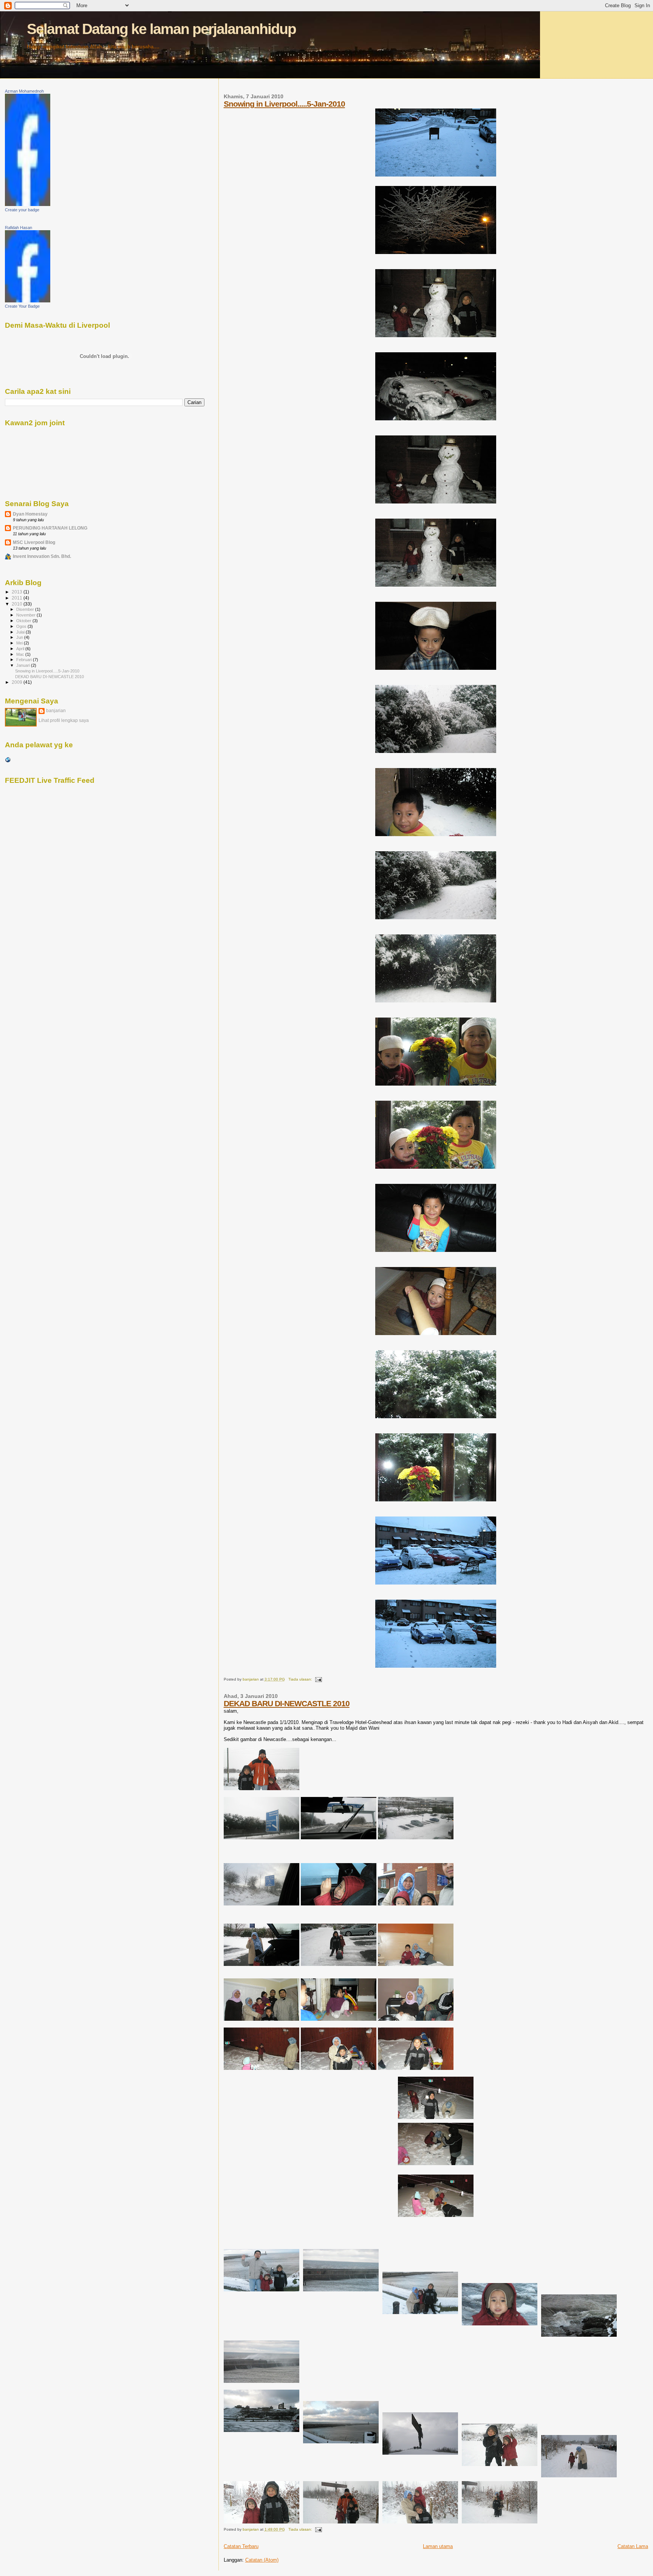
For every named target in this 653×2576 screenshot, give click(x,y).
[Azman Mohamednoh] (28, 204)
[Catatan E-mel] (318, 1679)
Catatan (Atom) (262, 2560)
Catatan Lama (633, 2546)
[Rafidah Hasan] (28, 301)
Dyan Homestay (30, 514)
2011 (18, 598)
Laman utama (438, 2546)
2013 (18, 592)
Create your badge (22, 210)
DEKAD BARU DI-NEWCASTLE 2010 (287, 1703)
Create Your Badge (22, 306)
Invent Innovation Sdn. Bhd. (42, 556)
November (26, 615)
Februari (25, 660)
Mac (21, 654)
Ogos (22, 626)
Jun (20, 637)
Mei (20, 643)
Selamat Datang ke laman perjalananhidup (161, 29)
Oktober (24, 621)
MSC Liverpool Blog (34, 542)
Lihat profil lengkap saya (64, 720)
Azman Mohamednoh (24, 91)
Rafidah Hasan (19, 228)
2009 (18, 682)
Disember (26, 609)
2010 (18, 604)
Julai (21, 632)
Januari (24, 665)
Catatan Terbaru (241, 2546)
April (21, 649)
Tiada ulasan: (301, 1679)
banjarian (56, 711)
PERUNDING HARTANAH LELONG (50, 528)
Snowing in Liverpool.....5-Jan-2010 (284, 104)
